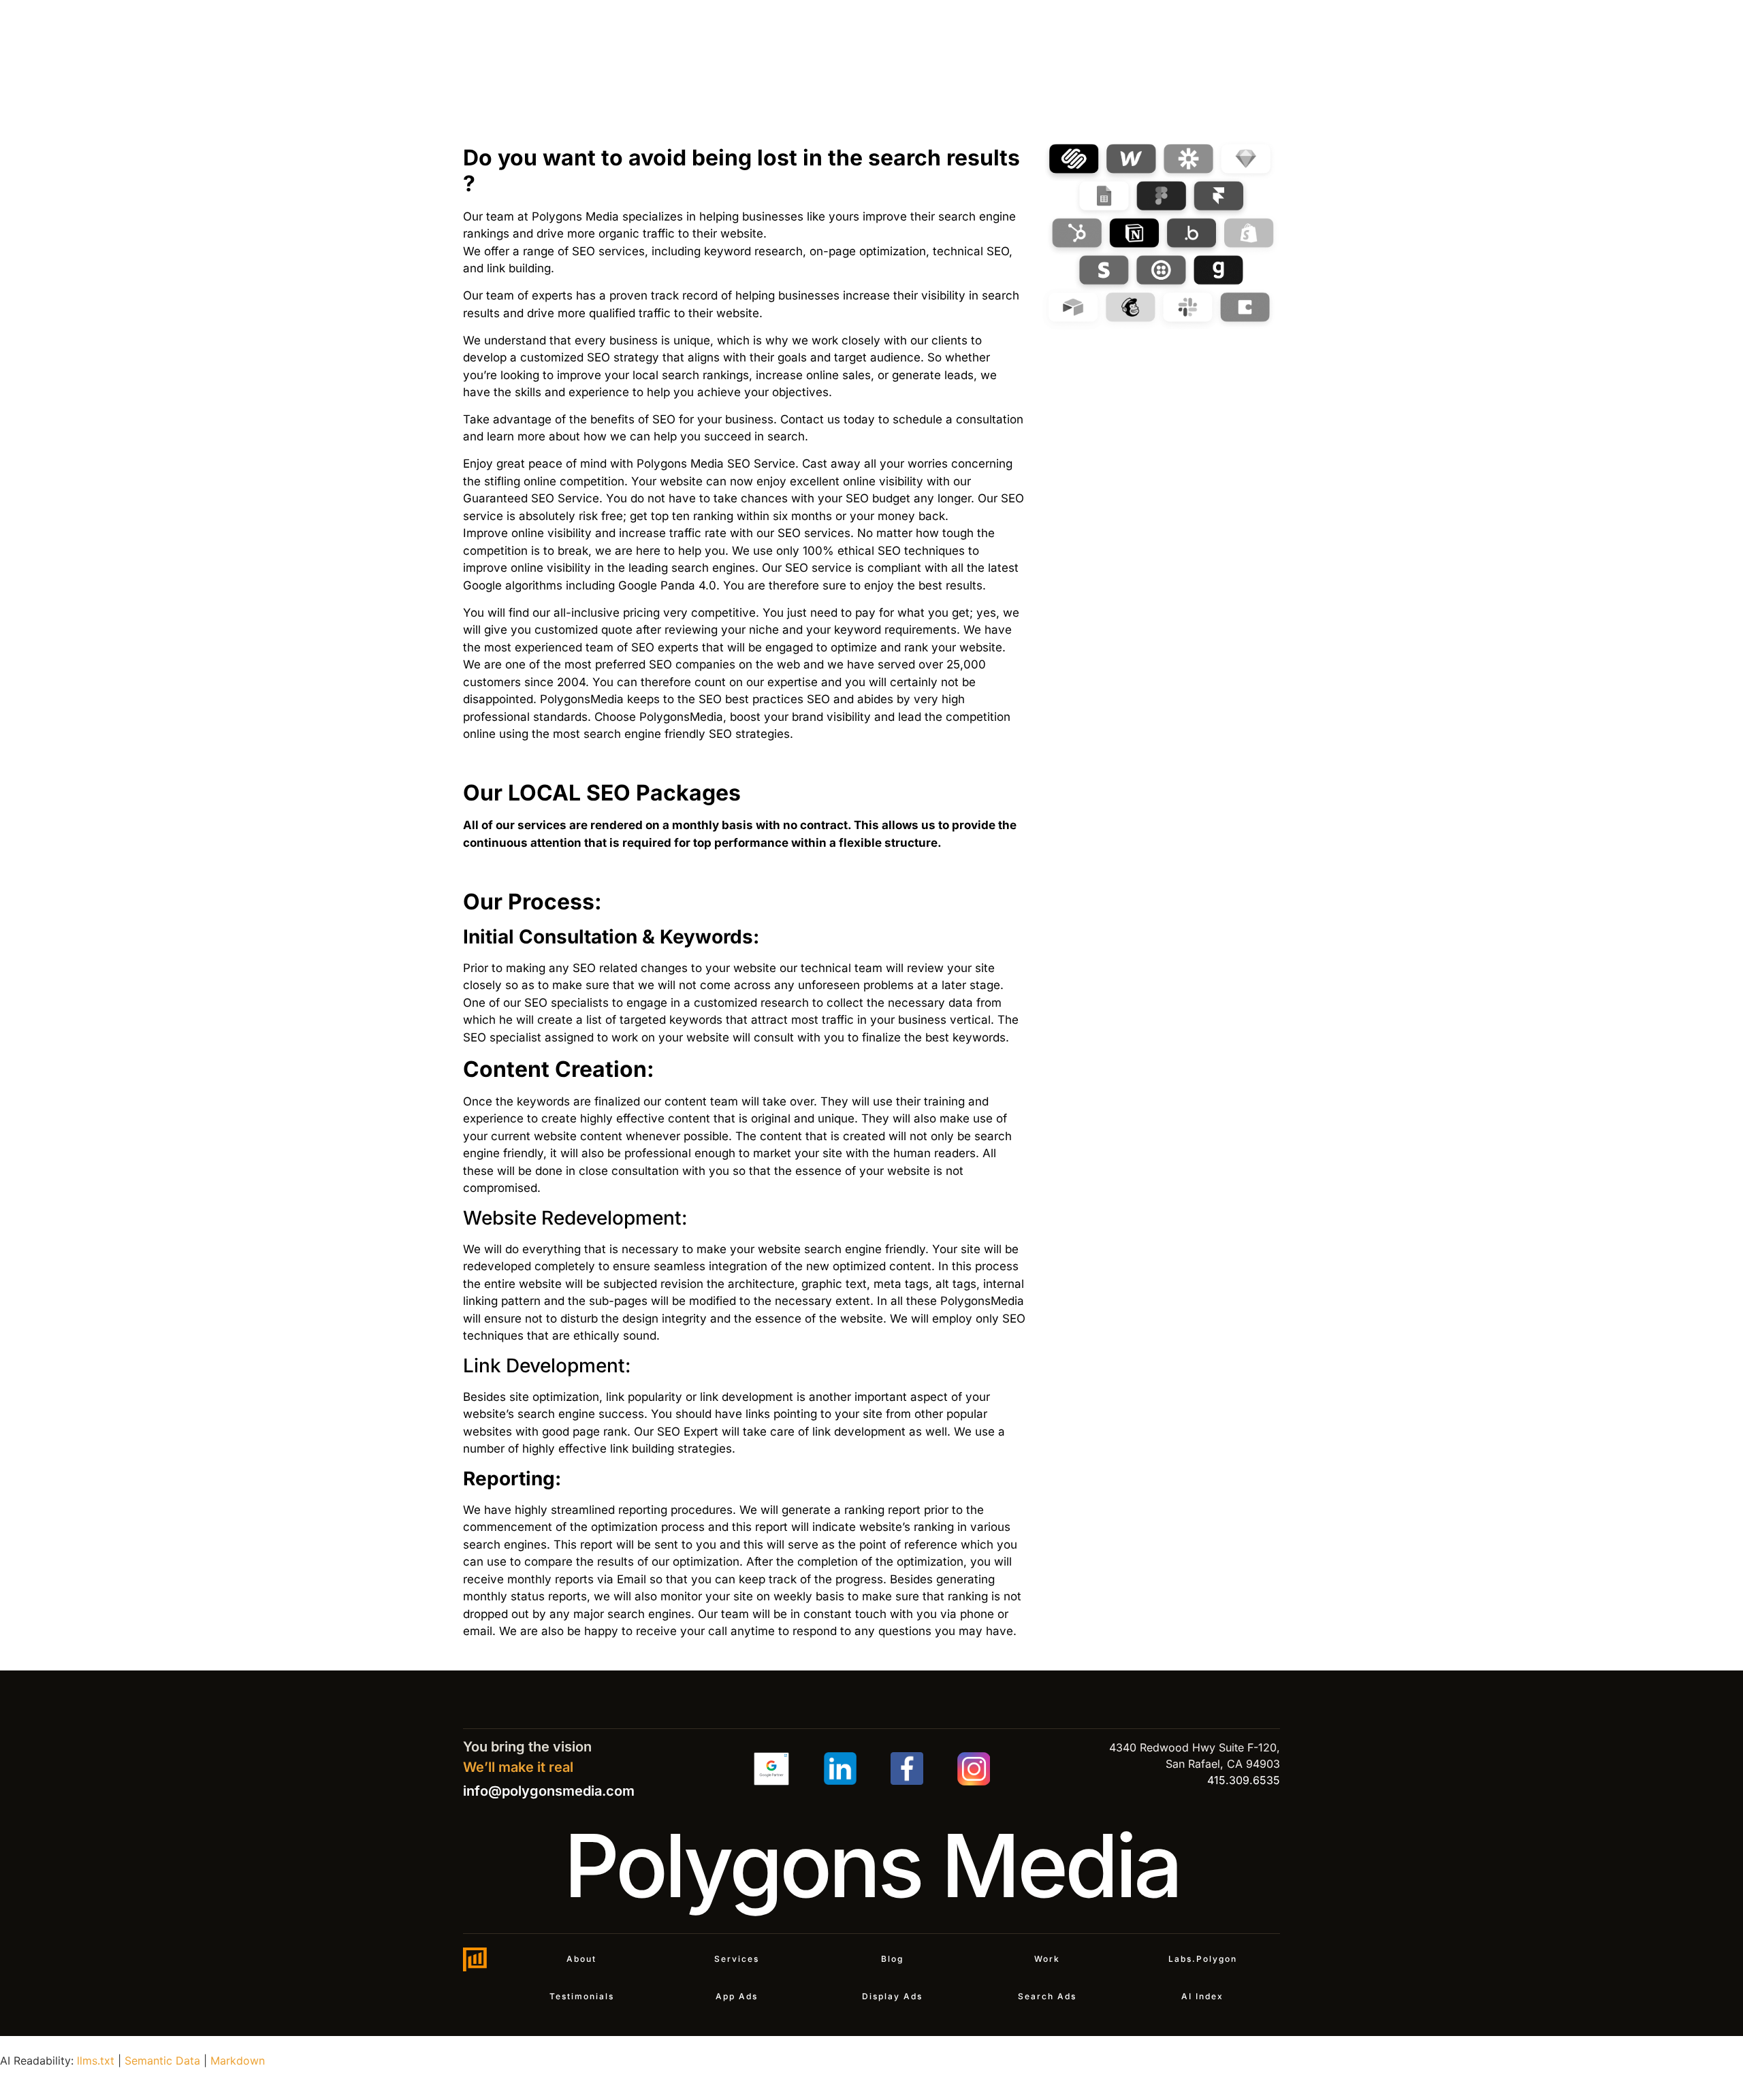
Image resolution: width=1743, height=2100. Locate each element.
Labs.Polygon (1203, 1959)
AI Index (1202, 1996)
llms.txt (96, 2061)
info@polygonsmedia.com (549, 1791)
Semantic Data (162, 2061)
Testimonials (582, 1996)
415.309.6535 (1244, 1780)
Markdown (238, 2061)
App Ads (737, 1996)
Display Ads (892, 1996)
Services (737, 1959)
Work (1047, 1959)
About (581, 1959)
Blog (892, 1959)
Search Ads (1047, 1996)
